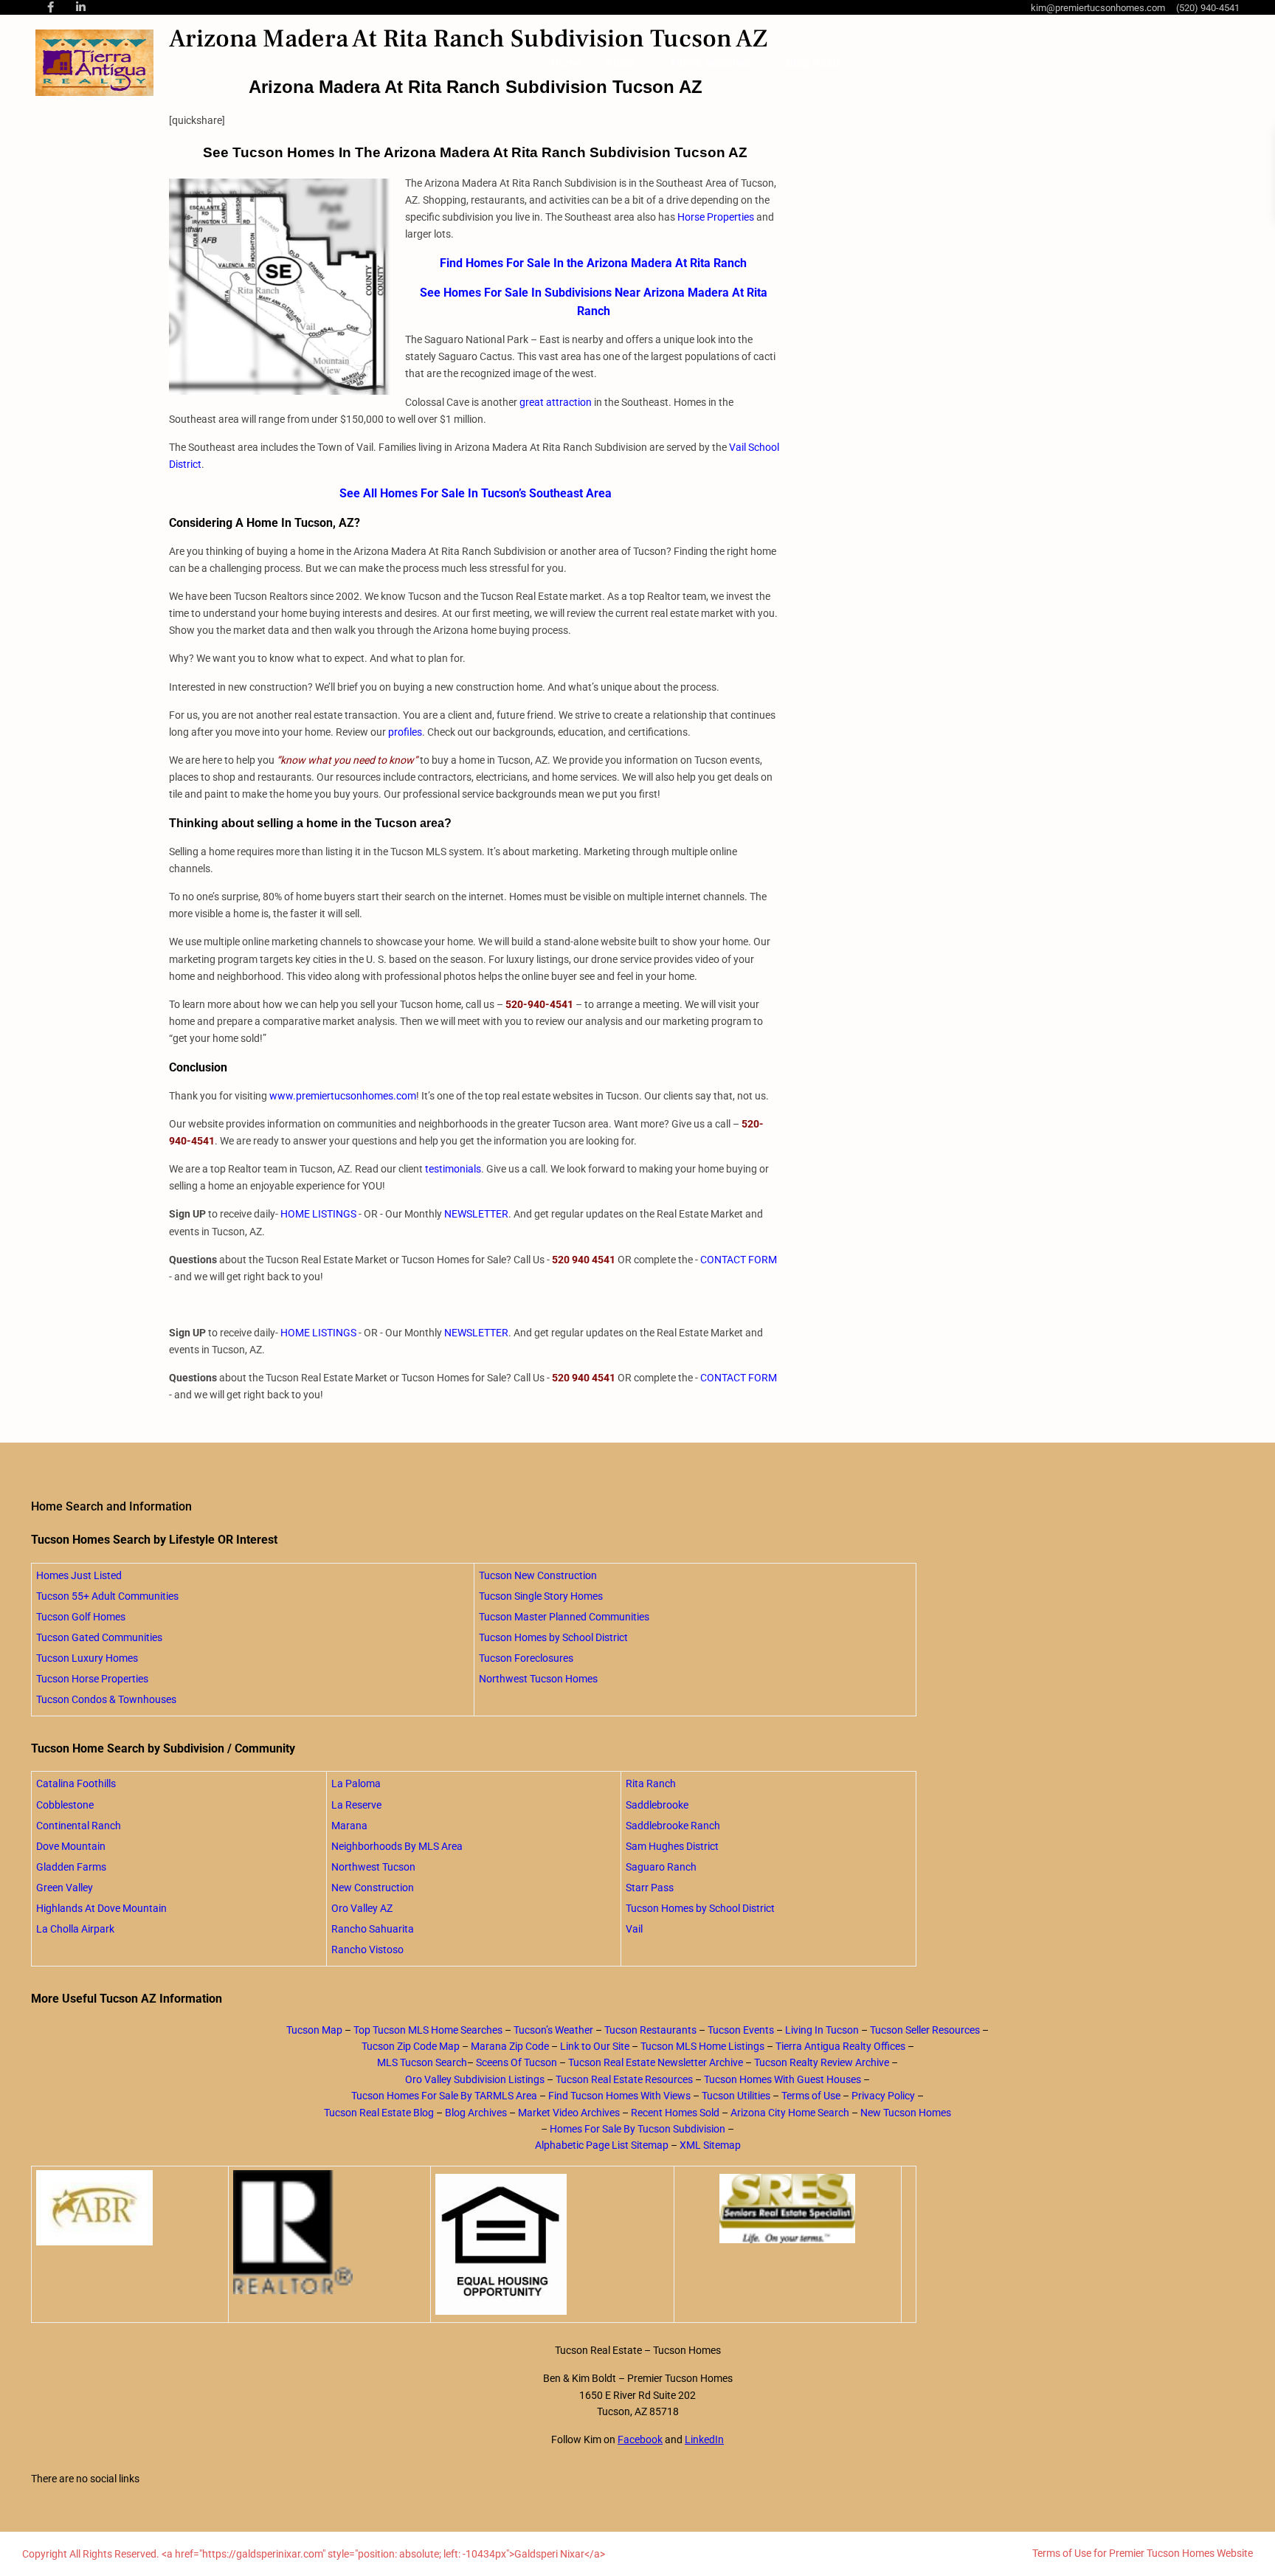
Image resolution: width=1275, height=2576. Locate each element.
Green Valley (65, 1888)
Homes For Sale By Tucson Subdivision (637, 2129)
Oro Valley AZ (362, 1908)
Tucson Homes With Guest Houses (782, 2079)
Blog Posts (814, 63)
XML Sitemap (710, 2145)
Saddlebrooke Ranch (673, 1826)
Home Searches (711, 63)
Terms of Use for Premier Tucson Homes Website (1143, 2553)
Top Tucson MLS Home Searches (428, 2030)
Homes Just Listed (79, 1575)
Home (566, 63)
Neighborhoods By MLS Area (397, 1846)
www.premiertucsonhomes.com (343, 1096)
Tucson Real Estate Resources (624, 2079)
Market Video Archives (569, 2113)
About (621, 63)
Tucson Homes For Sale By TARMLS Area (444, 2096)
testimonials (453, 1169)
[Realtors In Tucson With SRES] (788, 2209)
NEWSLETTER (476, 1214)
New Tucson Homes (906, 2113)
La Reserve (356, 1805)
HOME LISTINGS (318, 1214)
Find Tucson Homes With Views (619, 2096)
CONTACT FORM (739, 1260)
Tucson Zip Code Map (411, 2046)
